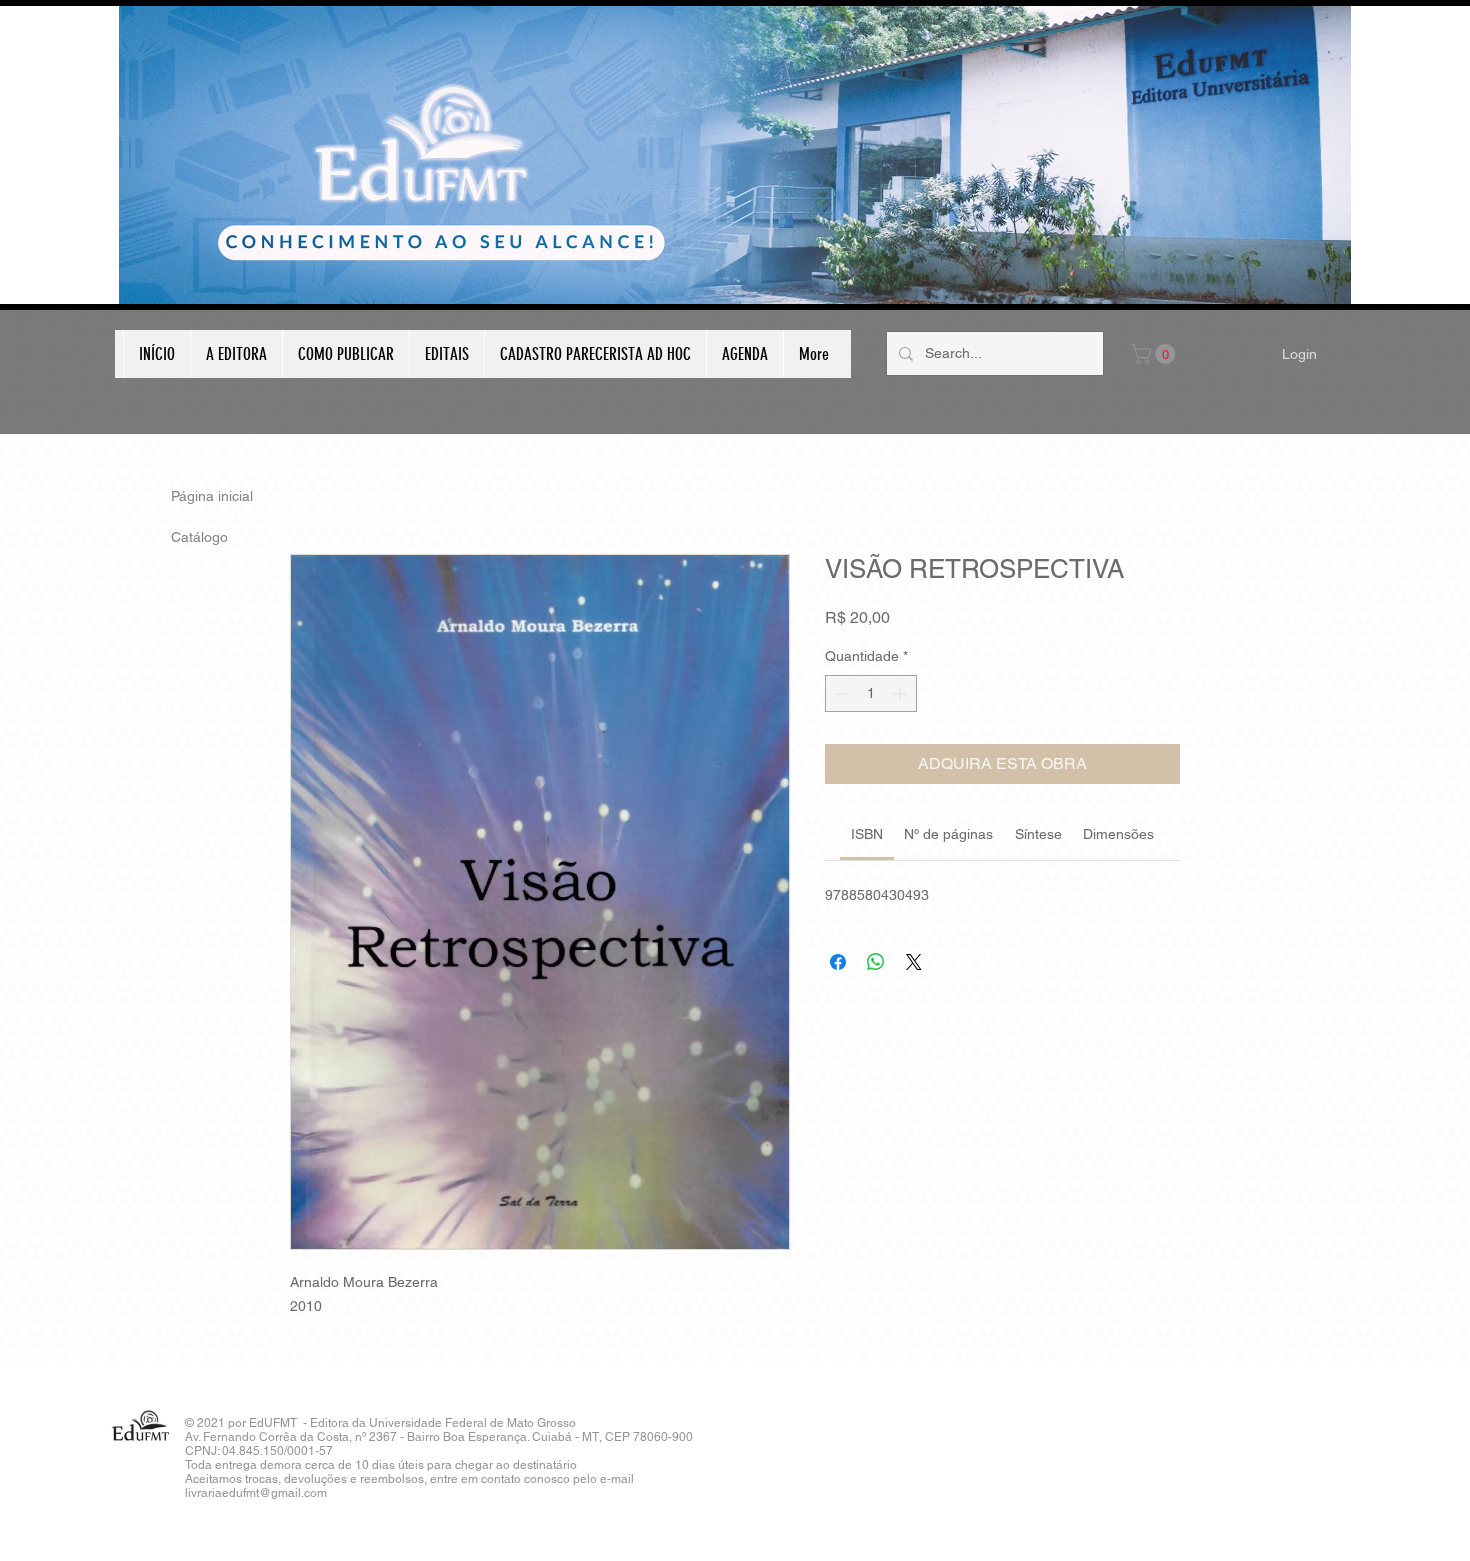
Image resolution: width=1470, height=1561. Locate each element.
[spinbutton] (871, 693)
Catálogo (199, 537)
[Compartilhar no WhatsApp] (876, 962)
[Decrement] (840, 693)
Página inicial (212, 496)
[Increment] (901, 693)
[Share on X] (914, 962)
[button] (1155, 354)
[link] (867, 834)
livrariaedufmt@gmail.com (256, 1493)
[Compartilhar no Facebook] (838, 962)
